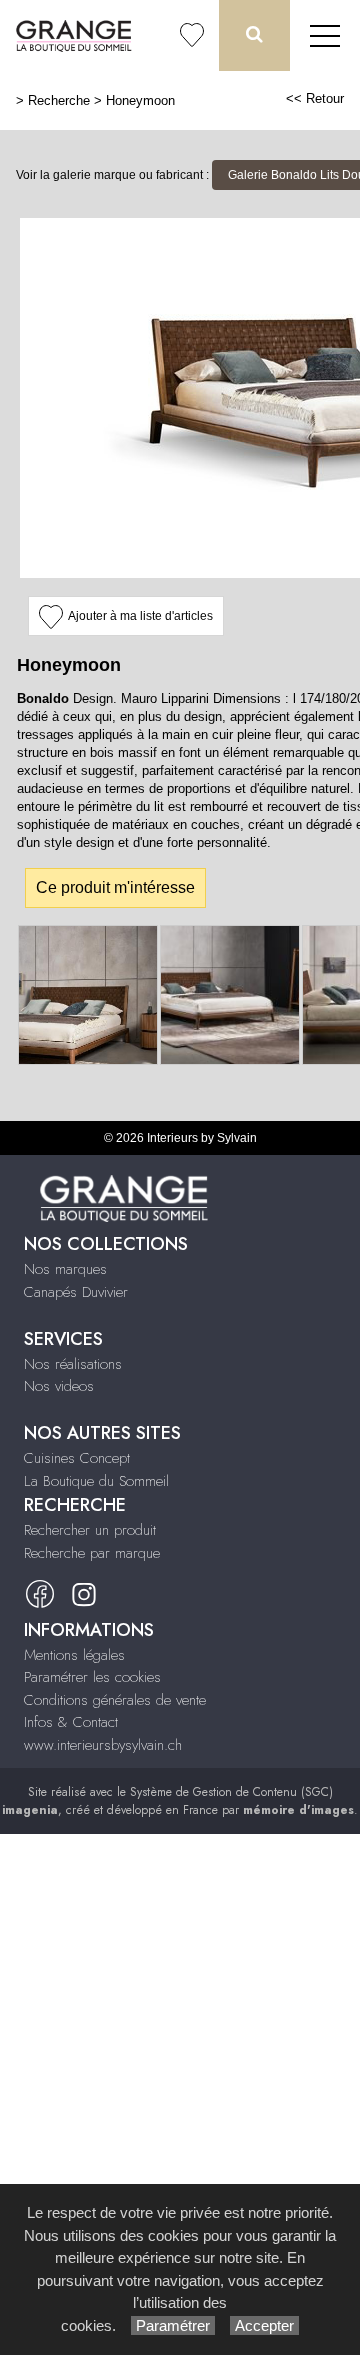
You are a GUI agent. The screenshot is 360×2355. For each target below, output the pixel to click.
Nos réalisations (73, 1364)
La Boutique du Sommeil (96, 1481)
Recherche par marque (92, 1553)
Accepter (264, 2325)
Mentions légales (74, 1655)
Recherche (59, 100)
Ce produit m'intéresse (115, 887)
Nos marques (65, 1269)
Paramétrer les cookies (92, 1677)
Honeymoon (140, 100)
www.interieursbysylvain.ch (103, 1745)
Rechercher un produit (90, 1530)
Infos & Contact (71, 1722)
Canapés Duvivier (76, 1292)
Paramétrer (173, 2325)
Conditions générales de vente (115, 1700)
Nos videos (59, 1386)
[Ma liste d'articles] (192, 35)
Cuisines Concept (77, 1458)
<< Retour (315, 98)
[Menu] (325, 35)
